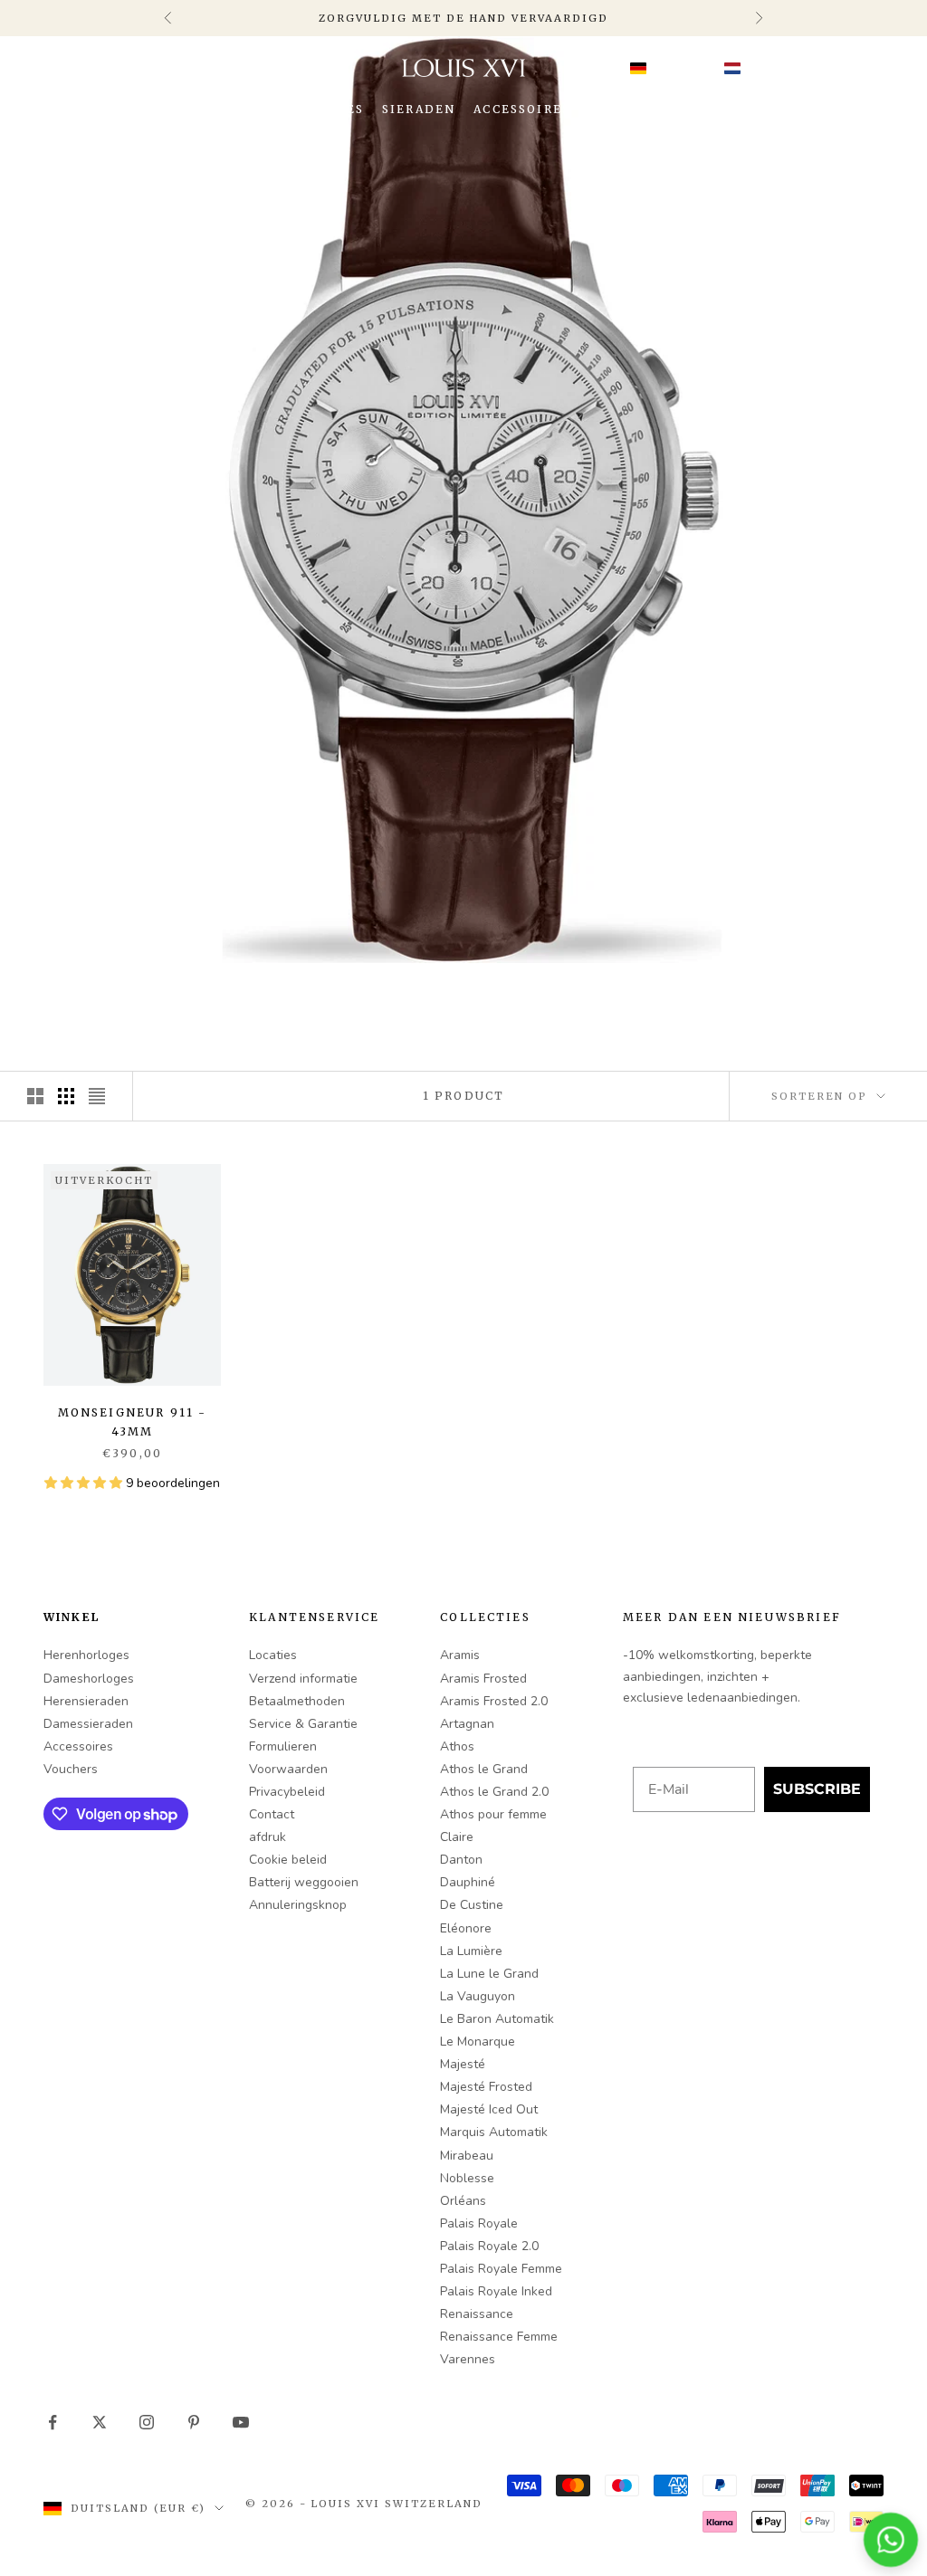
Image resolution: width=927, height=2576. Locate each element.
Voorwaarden (288, 1769)
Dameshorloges (89, 1679)
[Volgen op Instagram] (147, 2422)
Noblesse (467, 2178)
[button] (693, 68)
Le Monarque (478, 2042)
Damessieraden (88, 1724)
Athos (457, 1746)
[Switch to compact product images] (97, 1096)
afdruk (268, 1837)
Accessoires (522, 109)
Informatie (635, 109)
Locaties (273, 1655)
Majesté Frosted (486, 2087)
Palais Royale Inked (496, 2291)
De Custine (472, 1905)
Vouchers (71, 1769)
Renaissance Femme (499, 2337)
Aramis (460, 1655)
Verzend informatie (303, 1679)
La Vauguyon (478, 1996)
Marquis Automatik (494, 2132)
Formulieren (283, 1746)
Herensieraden (86, 1701)
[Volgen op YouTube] (241, 2422)
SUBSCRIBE (817, 1789)
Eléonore (466, 1928)
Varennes (468, 2359)
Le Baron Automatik (497, 2019)
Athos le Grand (484, 1769)
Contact (272, 1814)
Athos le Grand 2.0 (494, 1792)
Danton (461, 1860)
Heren (270, 109)
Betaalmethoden (297, 1701)
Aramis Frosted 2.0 (494, 1701)
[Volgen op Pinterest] (194, 2422)
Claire (457, 1837)
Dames (339, 109)
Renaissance (477, 2314)
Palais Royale (479, 2223)
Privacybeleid (287, 1792)
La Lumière (471, 1951)
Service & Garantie (303, 1724)
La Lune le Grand (489, 1974)
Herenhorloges (86, 1655)
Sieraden (419, 109)
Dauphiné (468, 1882)
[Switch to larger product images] (35, 1096)
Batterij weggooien (304, 1882)
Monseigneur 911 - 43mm (133, 1422)
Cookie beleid (288, 1860)
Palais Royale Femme (501, 2269)
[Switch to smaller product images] (66, 1096)
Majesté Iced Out (489, 2109)
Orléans (463, 2201)
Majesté (463, 2064)
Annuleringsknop (298, 1905)
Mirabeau (467, 2156)
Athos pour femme (493, 1814)
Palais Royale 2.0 (489, 2246)
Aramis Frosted (483, 1679)
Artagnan (467, 1724)
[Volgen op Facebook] (53, 2422)
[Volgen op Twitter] (100, 2422)
